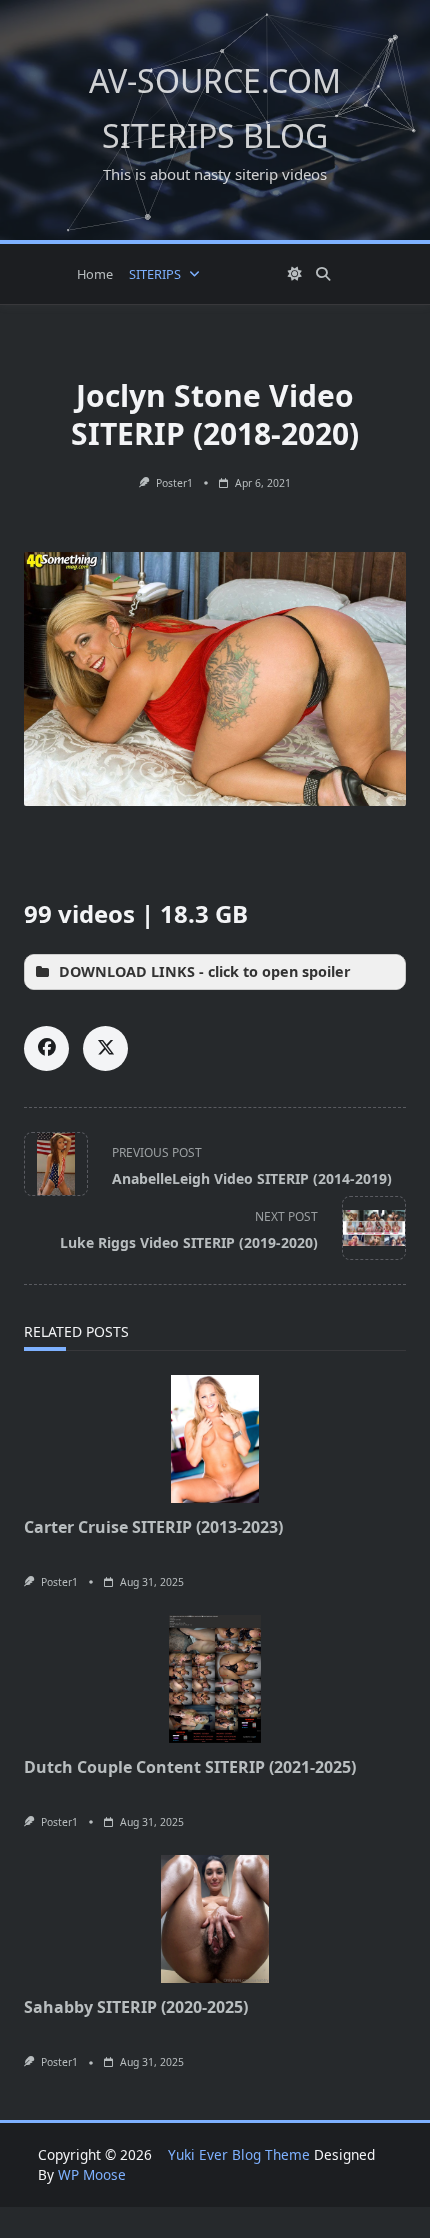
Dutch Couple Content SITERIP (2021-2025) (190, 1767)
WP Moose (92, 2174)
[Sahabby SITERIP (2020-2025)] (215, 1919)
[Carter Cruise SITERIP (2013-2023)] (215, 1439)
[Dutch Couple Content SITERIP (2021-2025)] (215, 1679)
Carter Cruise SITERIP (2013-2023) (153, 1527)
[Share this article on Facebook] (46, 1048)
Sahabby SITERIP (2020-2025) (136, 2007)
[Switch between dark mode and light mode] (295, 274)
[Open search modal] (323, 274)
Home (95, 274)
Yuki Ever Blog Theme (239, 2154)
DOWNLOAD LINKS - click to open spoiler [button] (205, 971)
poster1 (174, 483)
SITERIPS (155, 274)
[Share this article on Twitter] (105, 1048)
